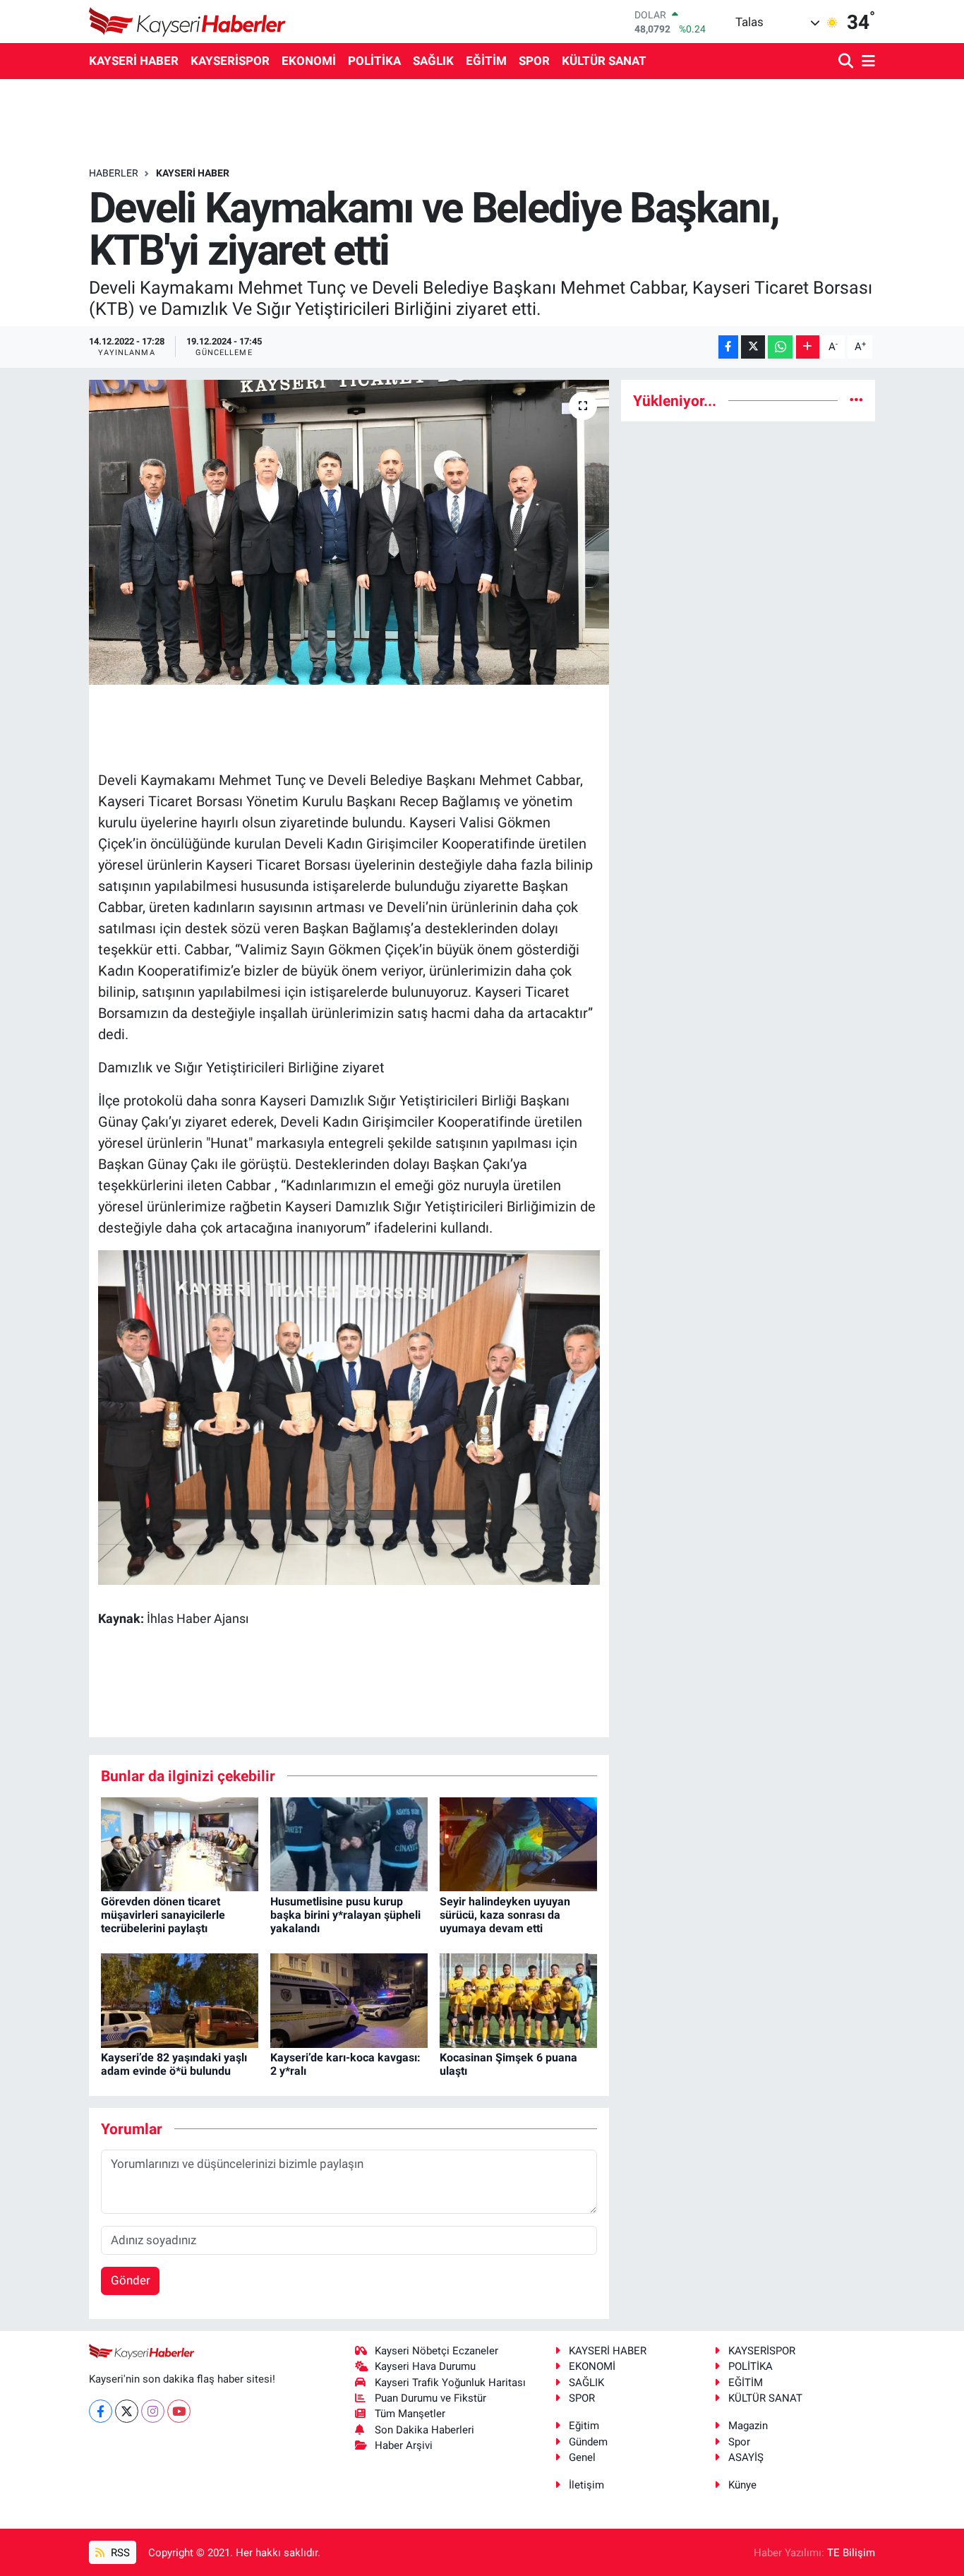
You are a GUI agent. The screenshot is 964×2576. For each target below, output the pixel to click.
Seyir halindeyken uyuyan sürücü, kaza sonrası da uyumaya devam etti (505, 1915)
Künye (742, 2485)
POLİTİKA (374, 61)
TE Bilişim (851, 2553)
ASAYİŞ (746, 2457)
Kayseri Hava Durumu (425, 2366)
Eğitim (584, 2426)
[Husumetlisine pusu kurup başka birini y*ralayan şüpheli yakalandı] (349, 1843)
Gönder (131, 2280)
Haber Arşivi (404, 2445)
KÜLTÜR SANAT (604, 61)
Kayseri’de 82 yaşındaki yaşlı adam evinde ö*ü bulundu (174, 2064)
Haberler (114, 173)
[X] (127, 2411)
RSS (119, 2553)
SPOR (534, 61)
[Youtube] (179, 2411)
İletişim (586, 2485)
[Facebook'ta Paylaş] (728, 347)
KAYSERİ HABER (134, 61)
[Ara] (847, 62)
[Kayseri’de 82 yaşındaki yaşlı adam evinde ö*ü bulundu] (180, 1999)
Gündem (588, 2442)
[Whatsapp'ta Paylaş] (780, 347)
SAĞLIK (433, 61)
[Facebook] (101, 2411)
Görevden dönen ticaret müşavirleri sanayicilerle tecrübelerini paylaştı (163, 1915)
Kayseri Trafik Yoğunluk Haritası (450, 2383)
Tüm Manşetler (410, 2414)
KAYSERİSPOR (230, 61)
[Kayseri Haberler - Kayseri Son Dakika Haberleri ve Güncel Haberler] (188, 22)
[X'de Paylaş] (753, 347)
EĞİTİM (486, 61)
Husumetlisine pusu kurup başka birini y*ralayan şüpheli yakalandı (345, 1915)
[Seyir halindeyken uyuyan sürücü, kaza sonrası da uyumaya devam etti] (518, 1843)
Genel (582, 2457)
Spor (739, 2442)
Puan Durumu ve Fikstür (430, 2398)
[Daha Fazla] (808, 347)
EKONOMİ (309, 61)
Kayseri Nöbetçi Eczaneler (436, 2351)
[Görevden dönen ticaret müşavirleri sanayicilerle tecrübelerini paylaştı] (180, 1843)
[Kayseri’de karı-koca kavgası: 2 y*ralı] (349, 1999)
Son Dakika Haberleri (424, 2430)
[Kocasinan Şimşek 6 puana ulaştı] (518, 1999)
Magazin (748, 2426)
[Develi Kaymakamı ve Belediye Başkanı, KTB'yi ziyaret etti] (349, 532)
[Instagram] (153, 2411)
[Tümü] (856, 400)
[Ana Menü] (866, 62)
